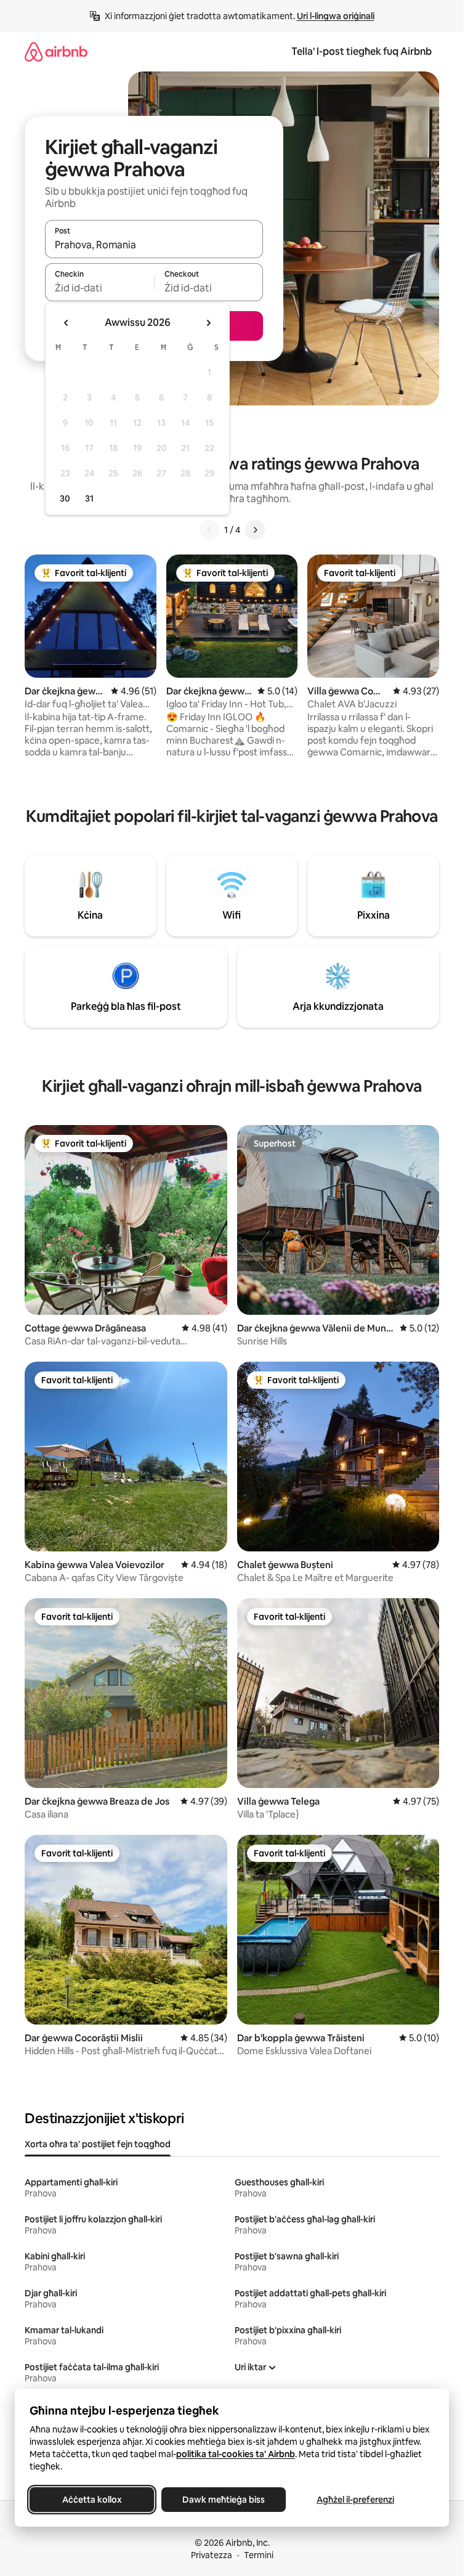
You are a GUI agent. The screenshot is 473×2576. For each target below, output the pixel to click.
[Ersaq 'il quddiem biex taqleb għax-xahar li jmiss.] (208, 323)
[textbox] (99, 288)
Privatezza (212, 2555)
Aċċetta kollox (92, 2500)
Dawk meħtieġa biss (224, 2500)
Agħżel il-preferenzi (355, 2500)
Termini (259, 2555)
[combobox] (154, 245)
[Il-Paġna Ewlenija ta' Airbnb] (56, 51)
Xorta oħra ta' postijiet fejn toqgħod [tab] (98, 2144)
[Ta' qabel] (209, 530)
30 (65, 498)
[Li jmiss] (255, 530)
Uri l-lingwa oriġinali (336, 16)
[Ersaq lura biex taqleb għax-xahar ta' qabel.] (67, 323)
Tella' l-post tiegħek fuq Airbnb (362, 51)
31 (89, 498)
